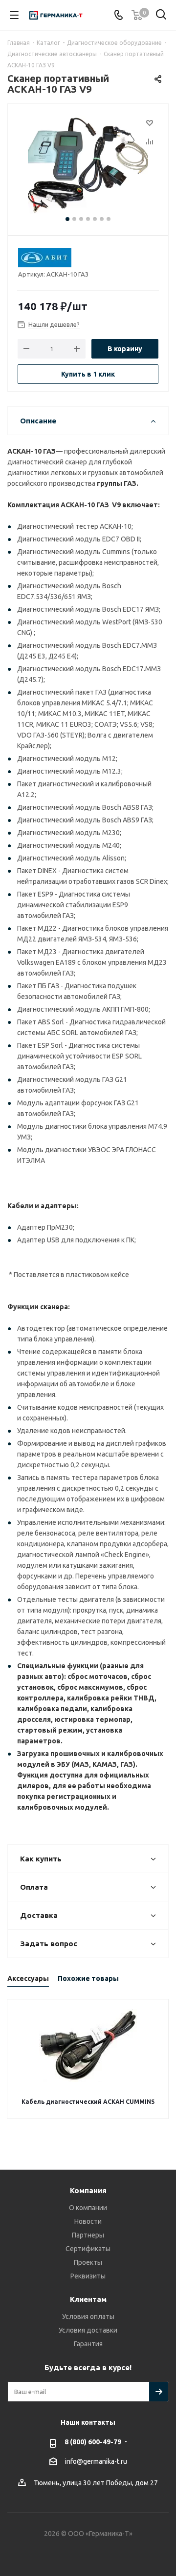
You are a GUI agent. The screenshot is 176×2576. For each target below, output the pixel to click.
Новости (88, 2221)
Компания (88, 2190)
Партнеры (88, 2235)
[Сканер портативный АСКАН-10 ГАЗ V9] (88, 165)
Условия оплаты (88, 2316)
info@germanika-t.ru (96, 2461)
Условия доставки (88, 2330)
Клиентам (88, 2299)
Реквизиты (88, 2276)
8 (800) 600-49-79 (93, 2442)
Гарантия (88, 2344)
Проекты (88, 2262)
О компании (88, 2208)
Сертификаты (88, 2249)
